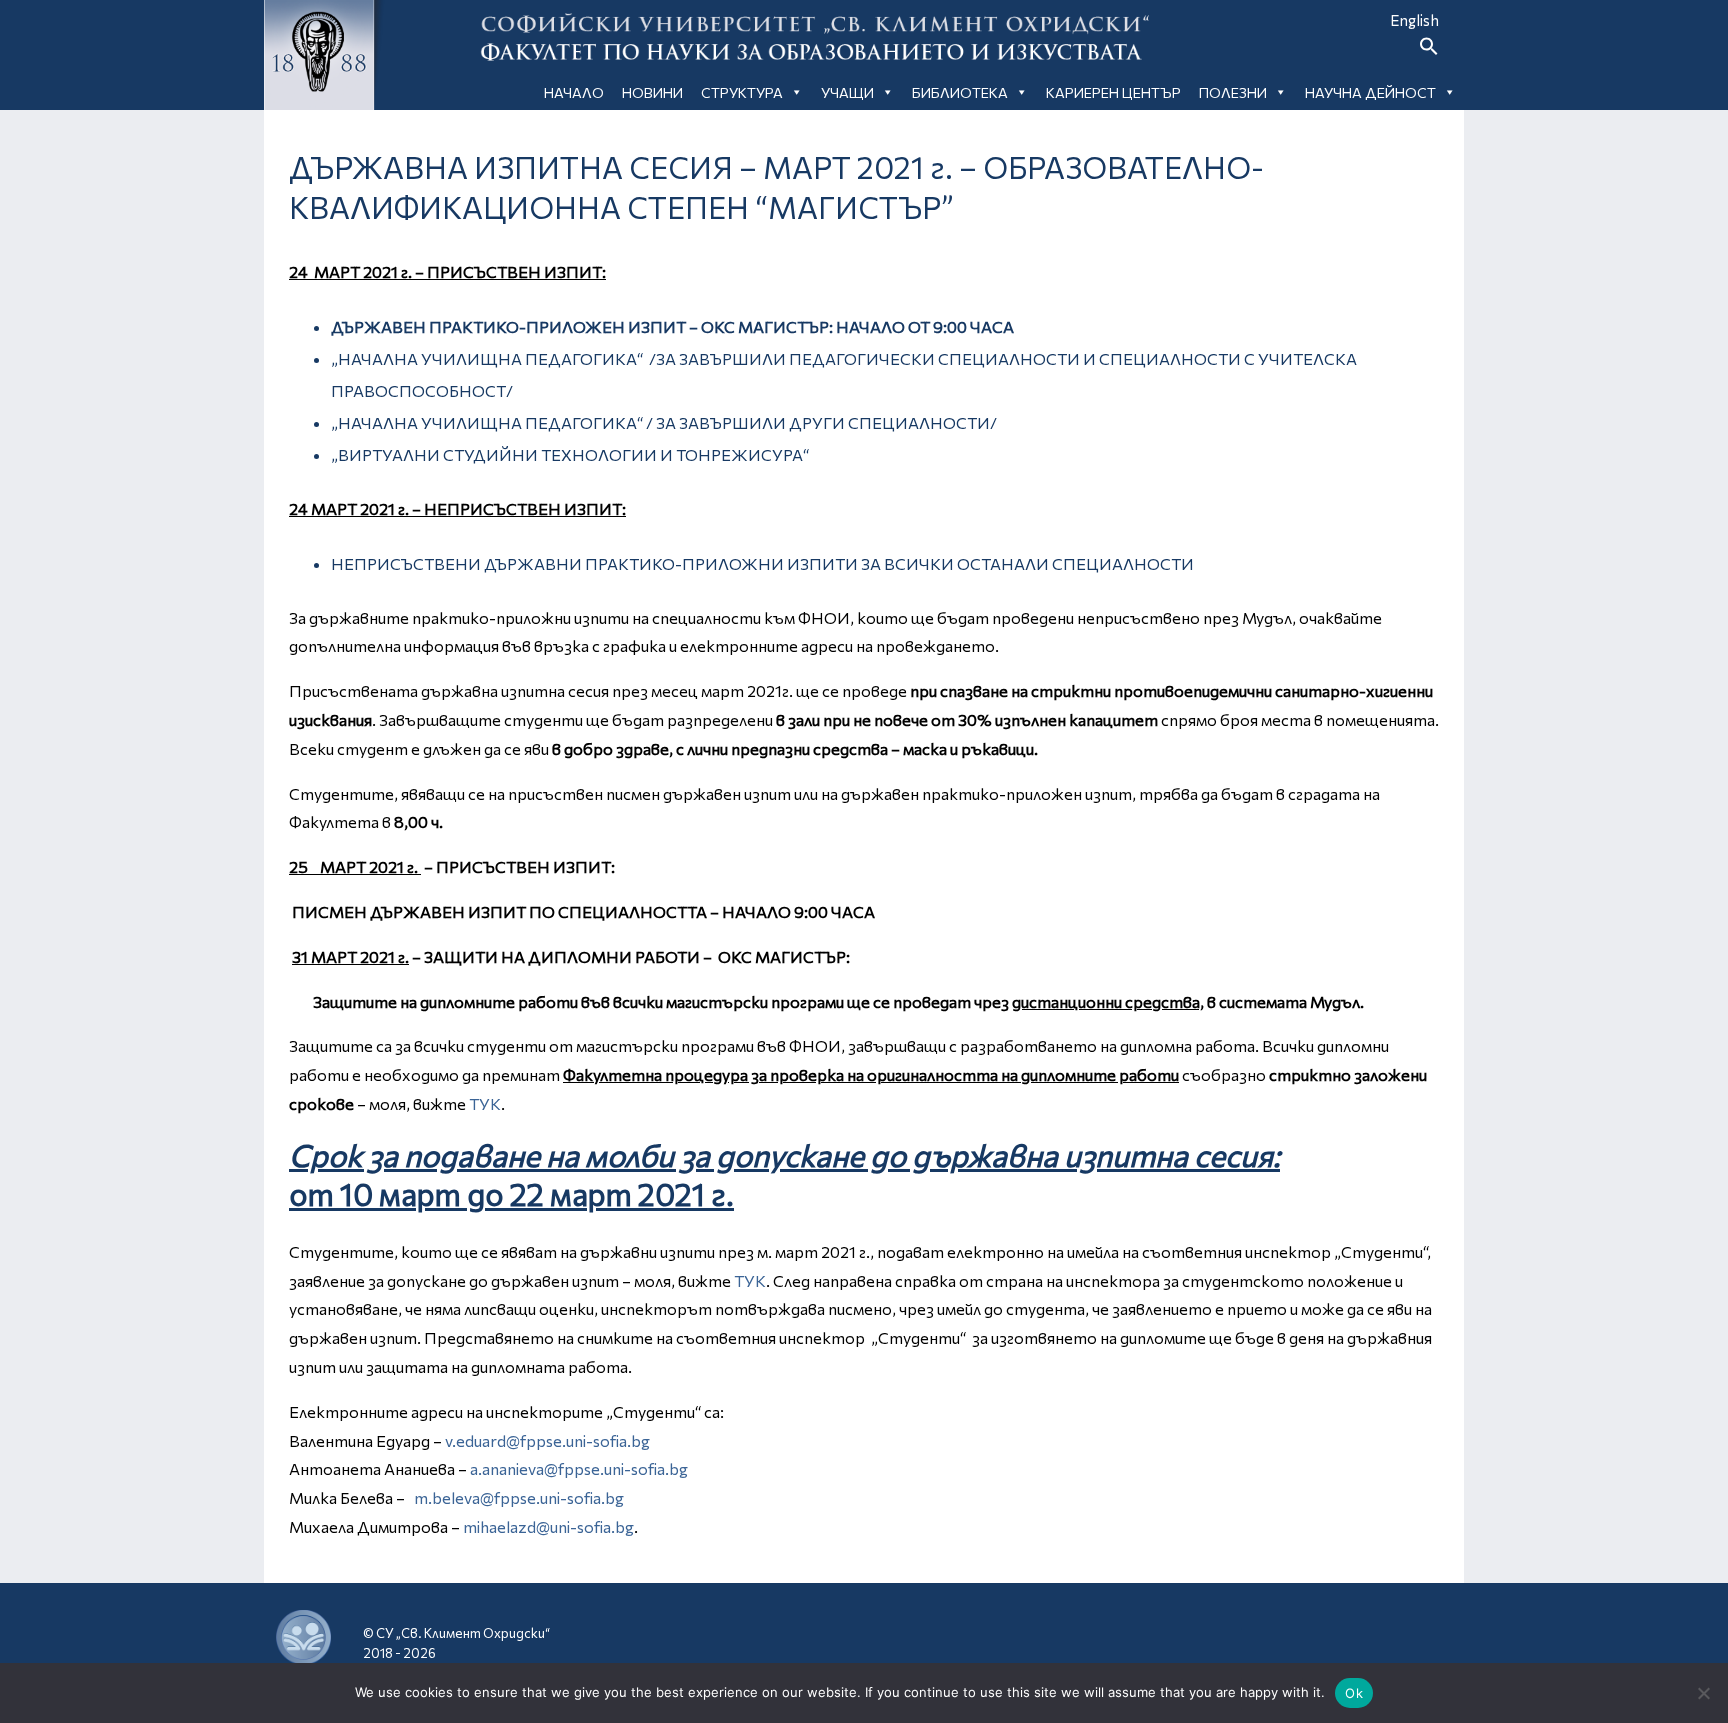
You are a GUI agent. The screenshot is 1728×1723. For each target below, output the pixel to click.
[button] (1429, 50)
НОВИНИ (652, 92)
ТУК (485, 1103)
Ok (1354, 1693)
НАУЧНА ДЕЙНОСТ (1370, 92)
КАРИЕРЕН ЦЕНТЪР (1113, 92)
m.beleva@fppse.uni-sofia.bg (519, 1497)
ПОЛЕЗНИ (1233, 92)
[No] (1703, 1693)
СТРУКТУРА (742, 92)
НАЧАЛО (574, 92)
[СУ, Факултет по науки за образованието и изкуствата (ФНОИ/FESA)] (1258, 1638)
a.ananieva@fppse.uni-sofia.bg (579, 1468)
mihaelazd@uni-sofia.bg (548, 1526)
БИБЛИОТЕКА (960, 92)
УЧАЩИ (847, 92)
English (1414, 20)
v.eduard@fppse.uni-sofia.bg (547, 1440)
